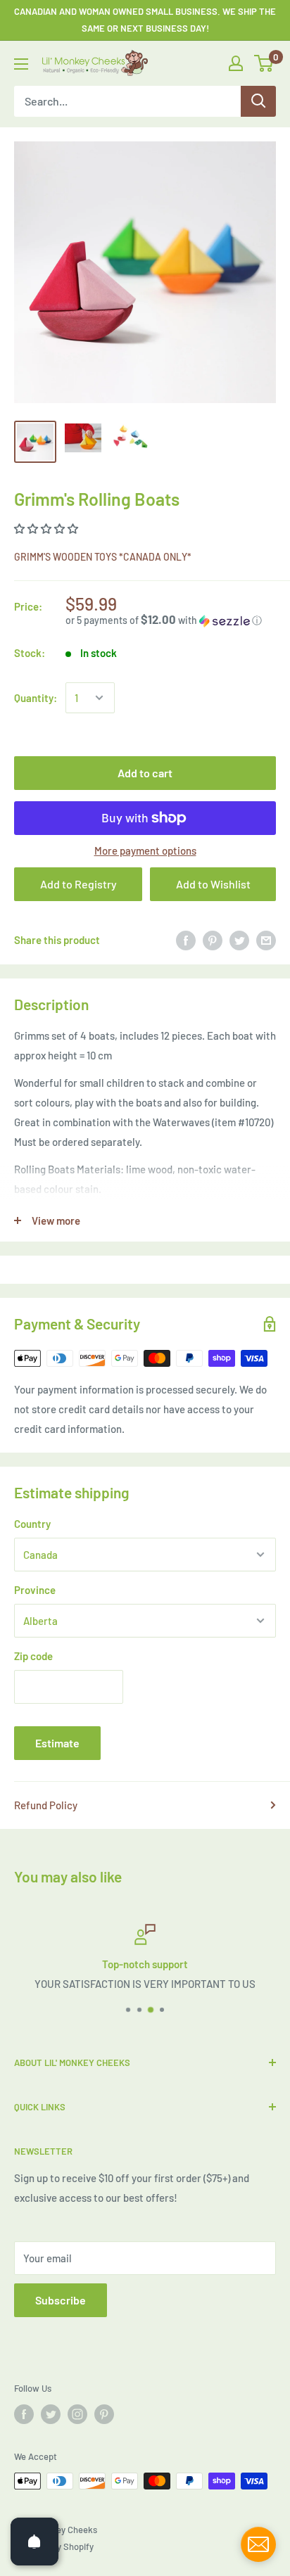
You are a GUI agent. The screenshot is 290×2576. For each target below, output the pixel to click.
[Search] (258, 101)
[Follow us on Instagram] (77, 2414)
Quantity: (36, 698)
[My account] (236, 63)
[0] (264, 63)
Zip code (33, 1656)
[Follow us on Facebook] (24, 2414)
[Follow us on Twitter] (51, 2414)
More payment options (145, 850)
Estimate (57, 1743)
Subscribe (61, 2300)
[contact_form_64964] (258, 2544)
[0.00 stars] (47, 528)
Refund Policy (46, 1805)
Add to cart (145, 773)
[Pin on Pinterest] (213, 940)
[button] (171, 620)
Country (32, 1524)
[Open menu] (21, 64)
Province (35, 1590)
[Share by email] (266, 940)
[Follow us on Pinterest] (104, 2414)
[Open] (34, 2542)
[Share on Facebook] (186, 940)
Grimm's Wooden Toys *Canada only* (103, 557)
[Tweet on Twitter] (239, 940)
